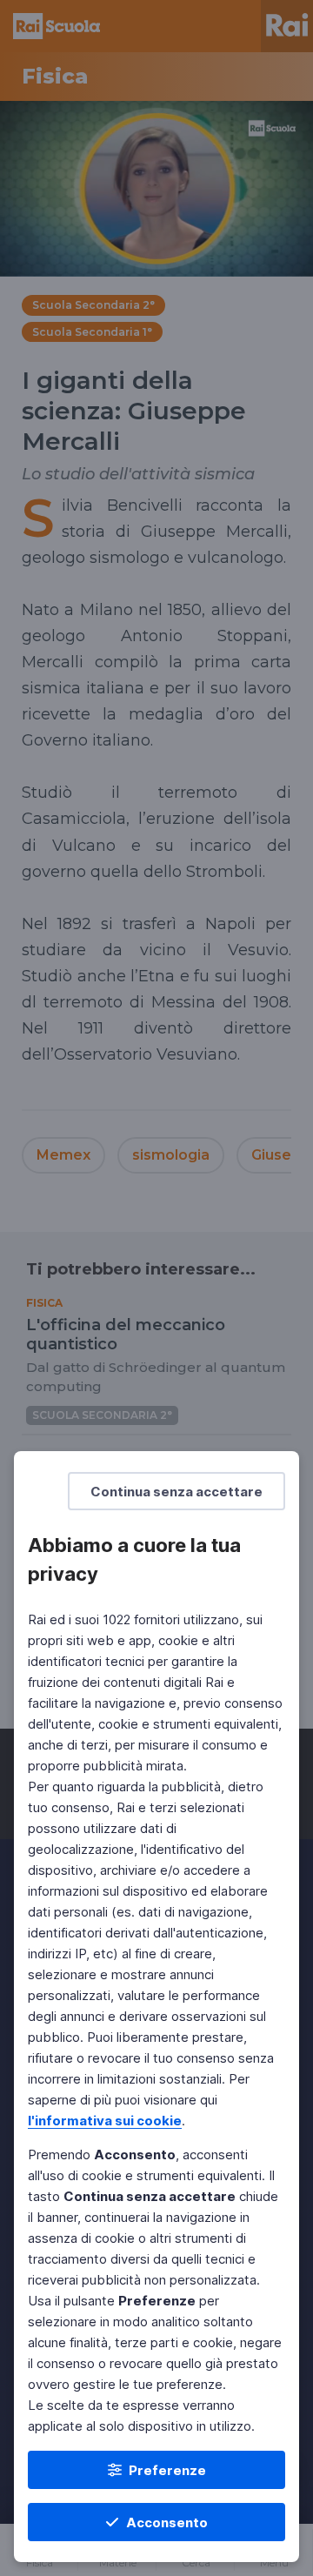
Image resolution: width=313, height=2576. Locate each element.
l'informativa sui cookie (105, 2121)
